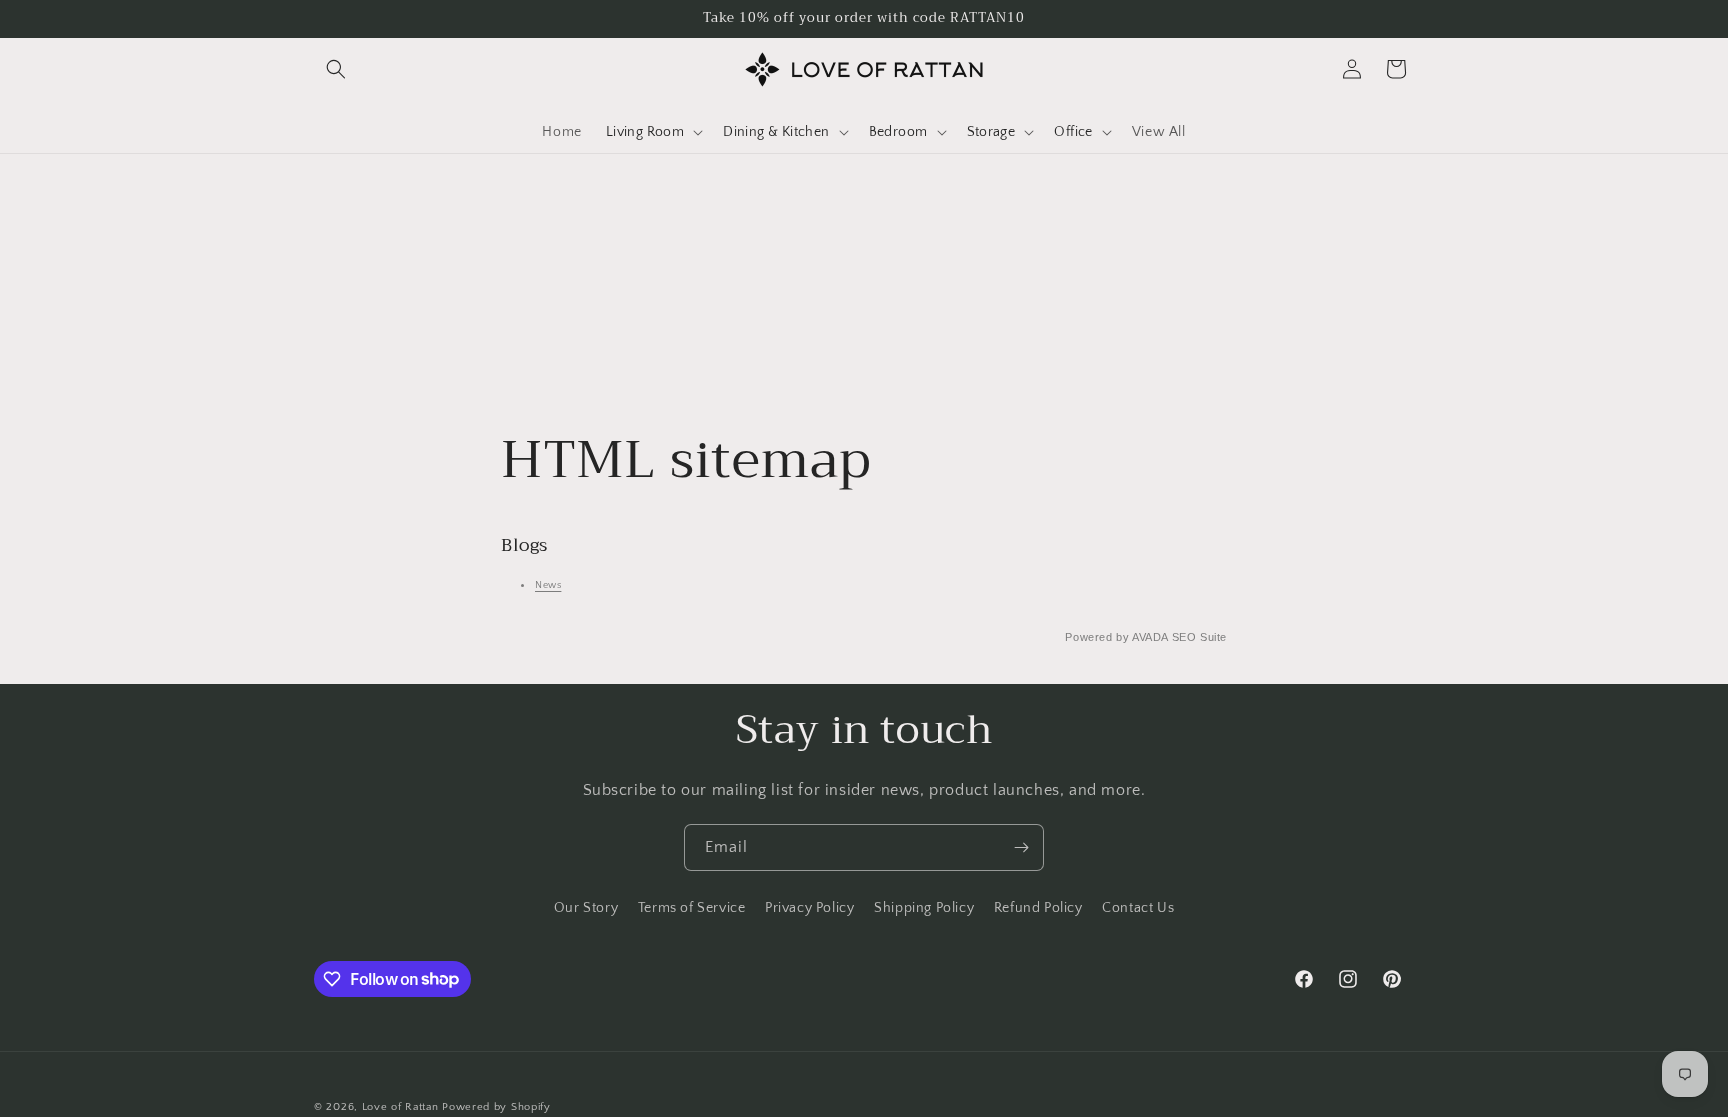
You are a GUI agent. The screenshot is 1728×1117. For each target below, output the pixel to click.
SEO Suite (1199, 637)
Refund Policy (1038, 908)
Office (1073, 132)
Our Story (586, 908)
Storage (991, 132)
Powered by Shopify (496, 1107)
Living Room (645, 132)
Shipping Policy (924, 908)
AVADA (1150, 637)
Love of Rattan (400, 1107)
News (548, 585)
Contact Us (1138, 908)
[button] (336, 69)
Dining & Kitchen (776, 132)
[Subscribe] (1021, 847)
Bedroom (898, 132)
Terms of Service (692, 908)
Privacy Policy (809, 908)
